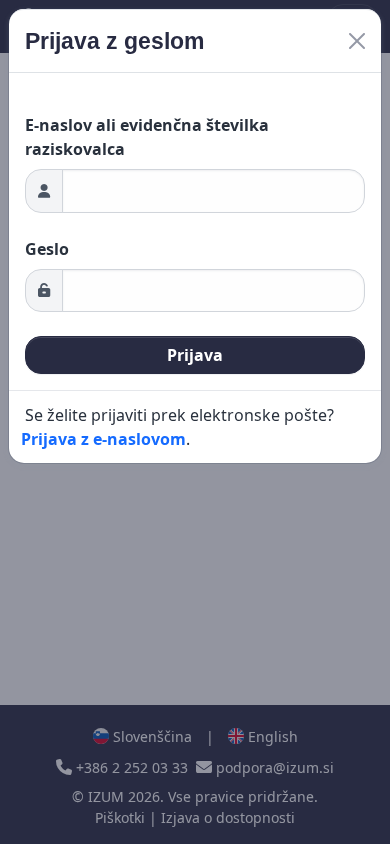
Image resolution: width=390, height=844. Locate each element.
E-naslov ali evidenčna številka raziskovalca (147, 137)
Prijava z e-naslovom (103, 439)
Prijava (195, 355)
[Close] (357, 41)
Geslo (47, 249)
